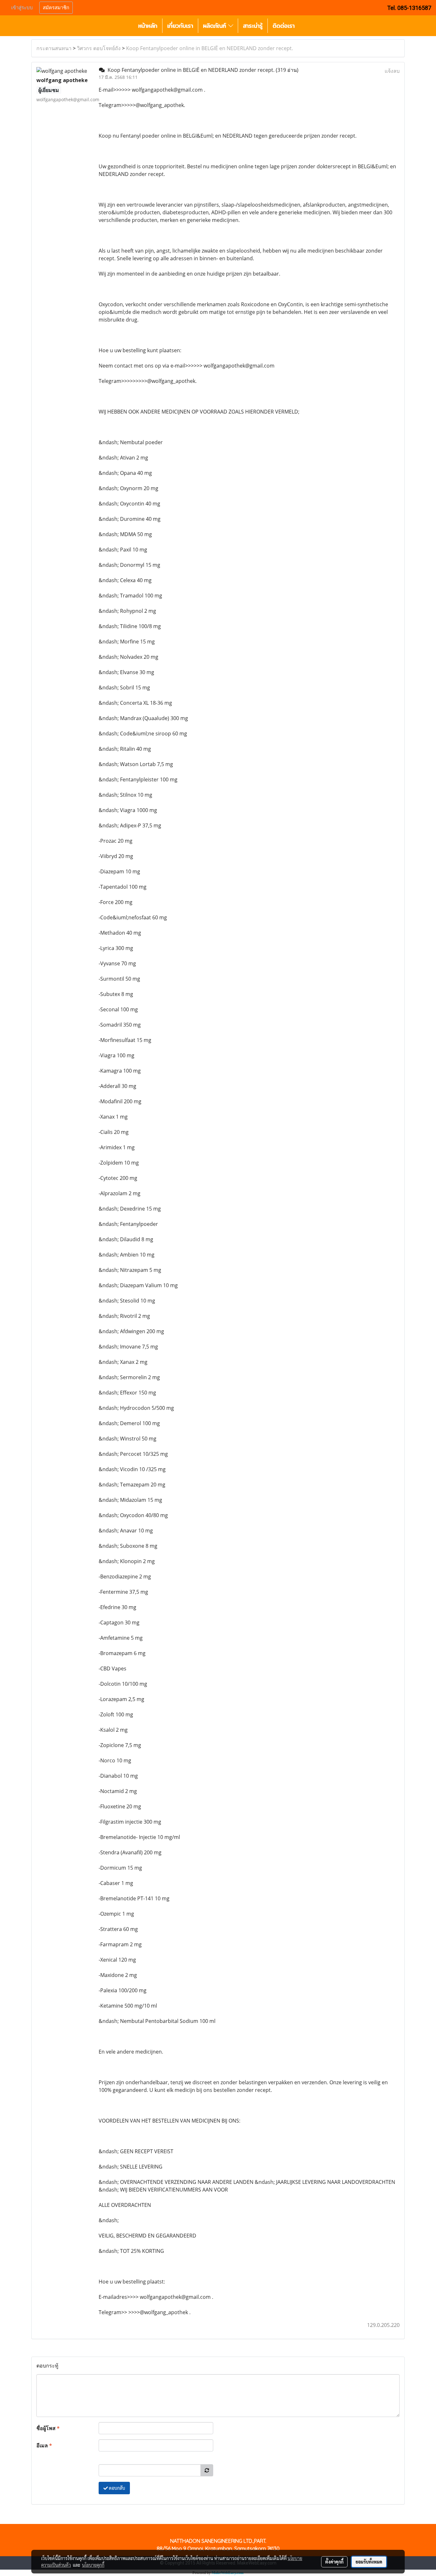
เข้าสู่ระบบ (22, 8)
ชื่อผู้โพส (48, 2428)
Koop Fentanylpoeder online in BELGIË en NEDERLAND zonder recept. (210, 48)
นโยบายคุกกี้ (93, 2565)
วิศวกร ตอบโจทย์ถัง (99, 48)
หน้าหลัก (148, 26)
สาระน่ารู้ (253, 26)
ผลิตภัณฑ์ (216, 26)
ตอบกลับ (117, 2488)
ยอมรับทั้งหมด (369, 2562)
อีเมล (44, 2445)
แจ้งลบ (392, 71)
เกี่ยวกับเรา (180, 26)
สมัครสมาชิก (56, 8)
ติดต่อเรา (284, 26)
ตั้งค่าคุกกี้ (334, 2562)
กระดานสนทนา (54, 48)
